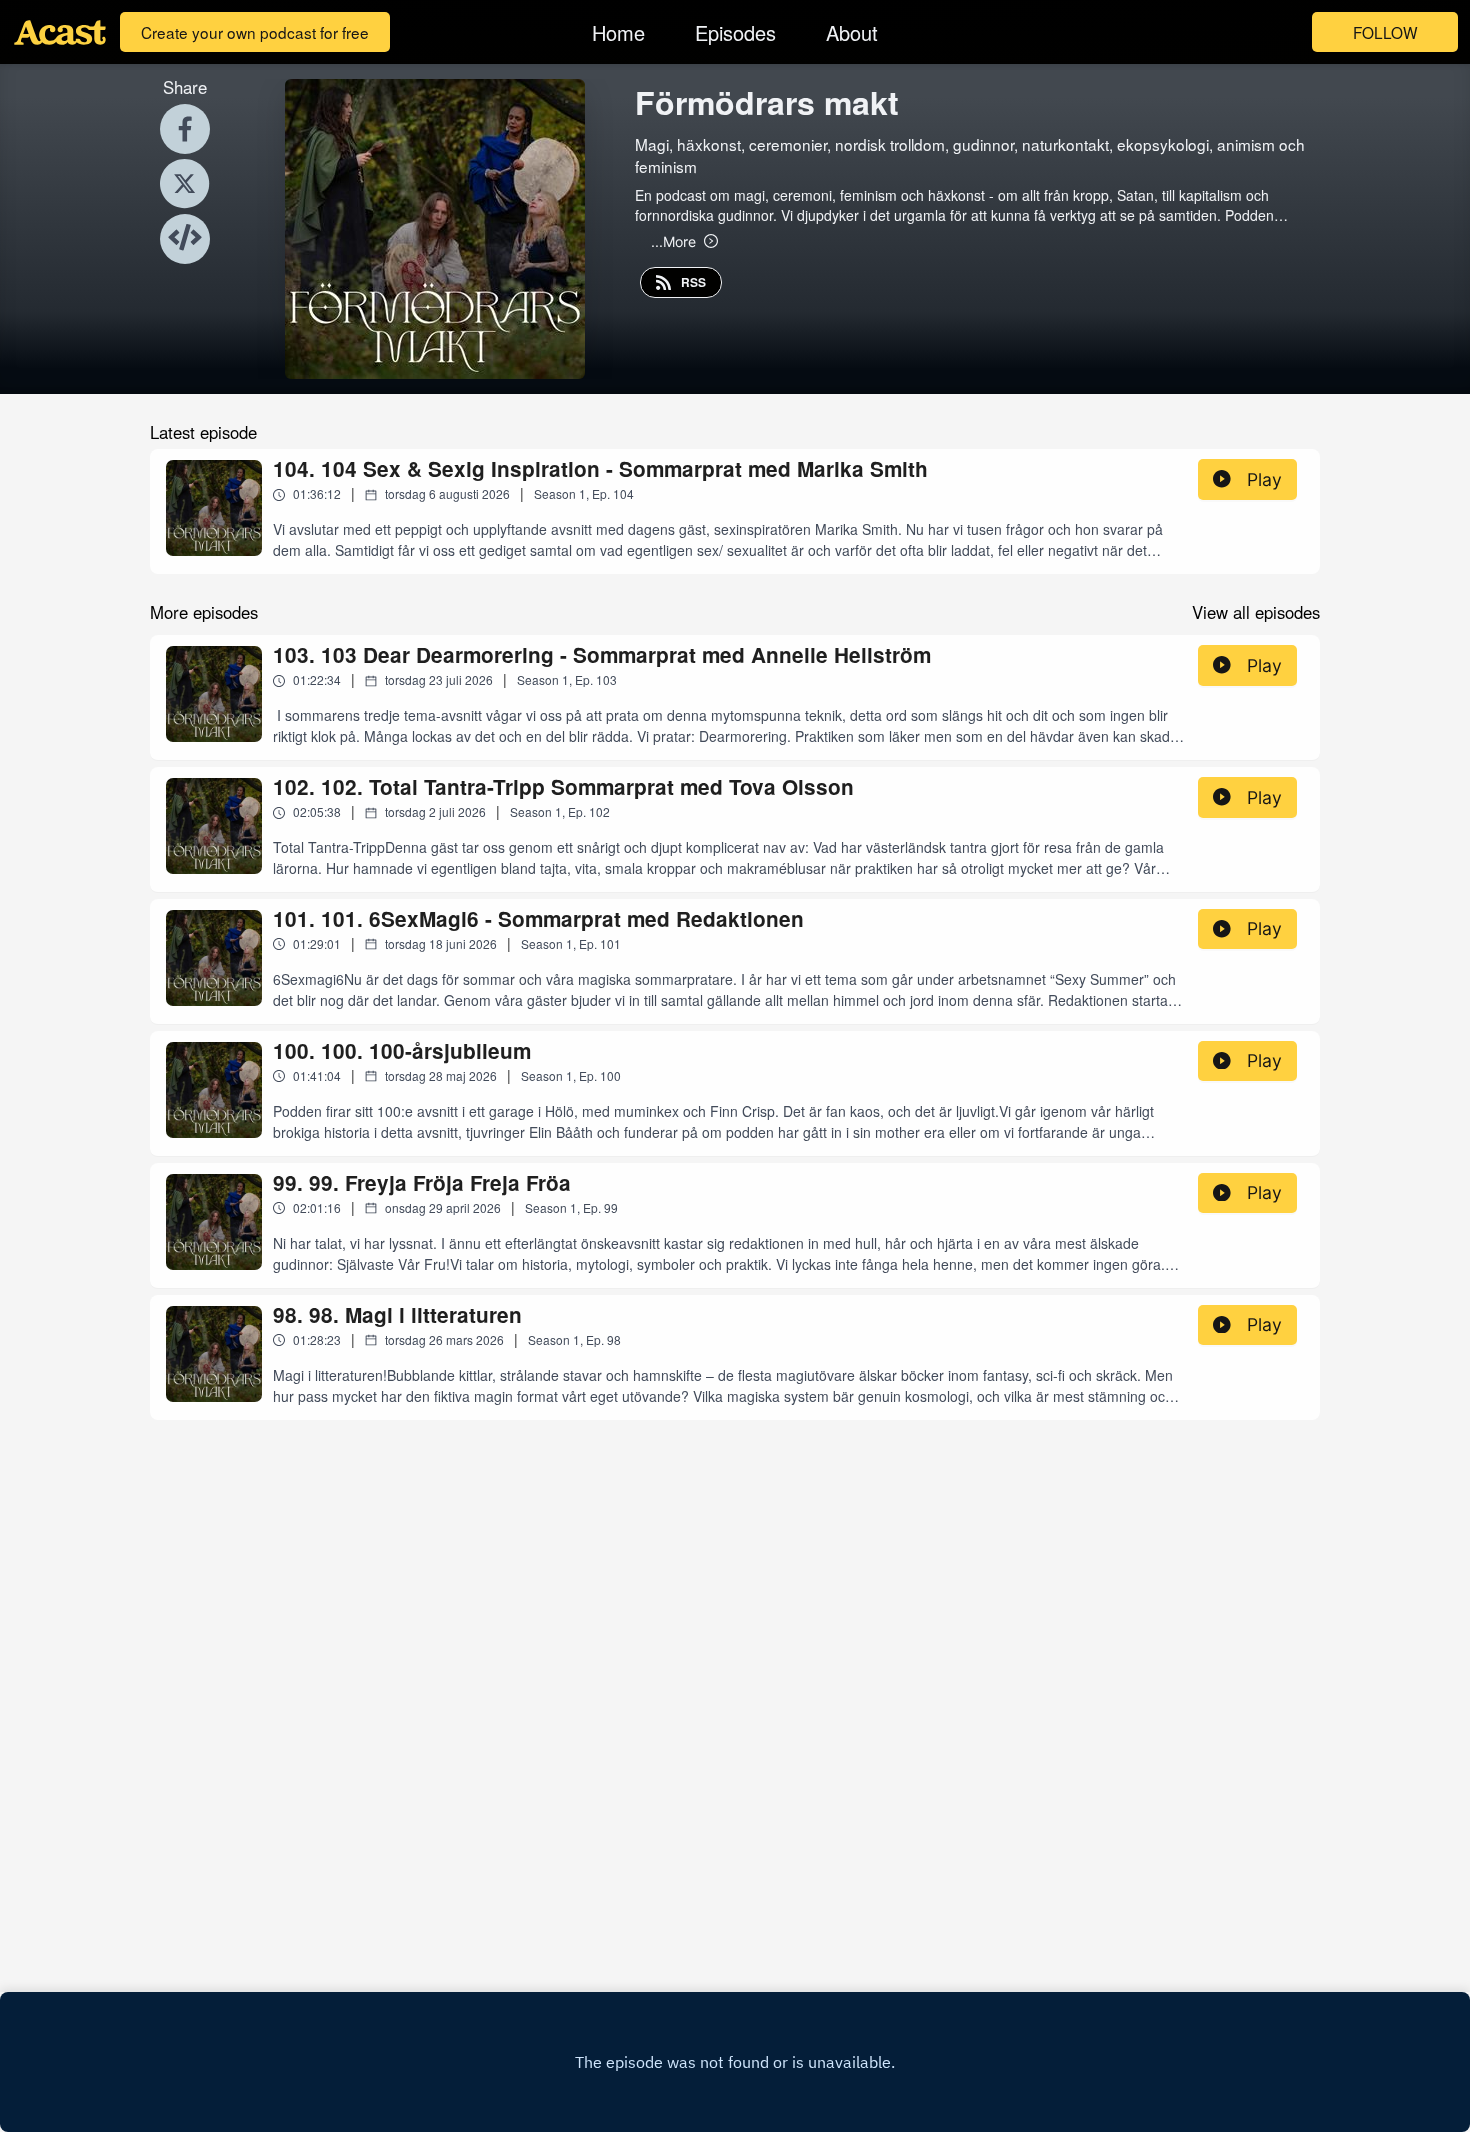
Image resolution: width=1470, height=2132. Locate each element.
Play (1264, 479)
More (673, 241)
